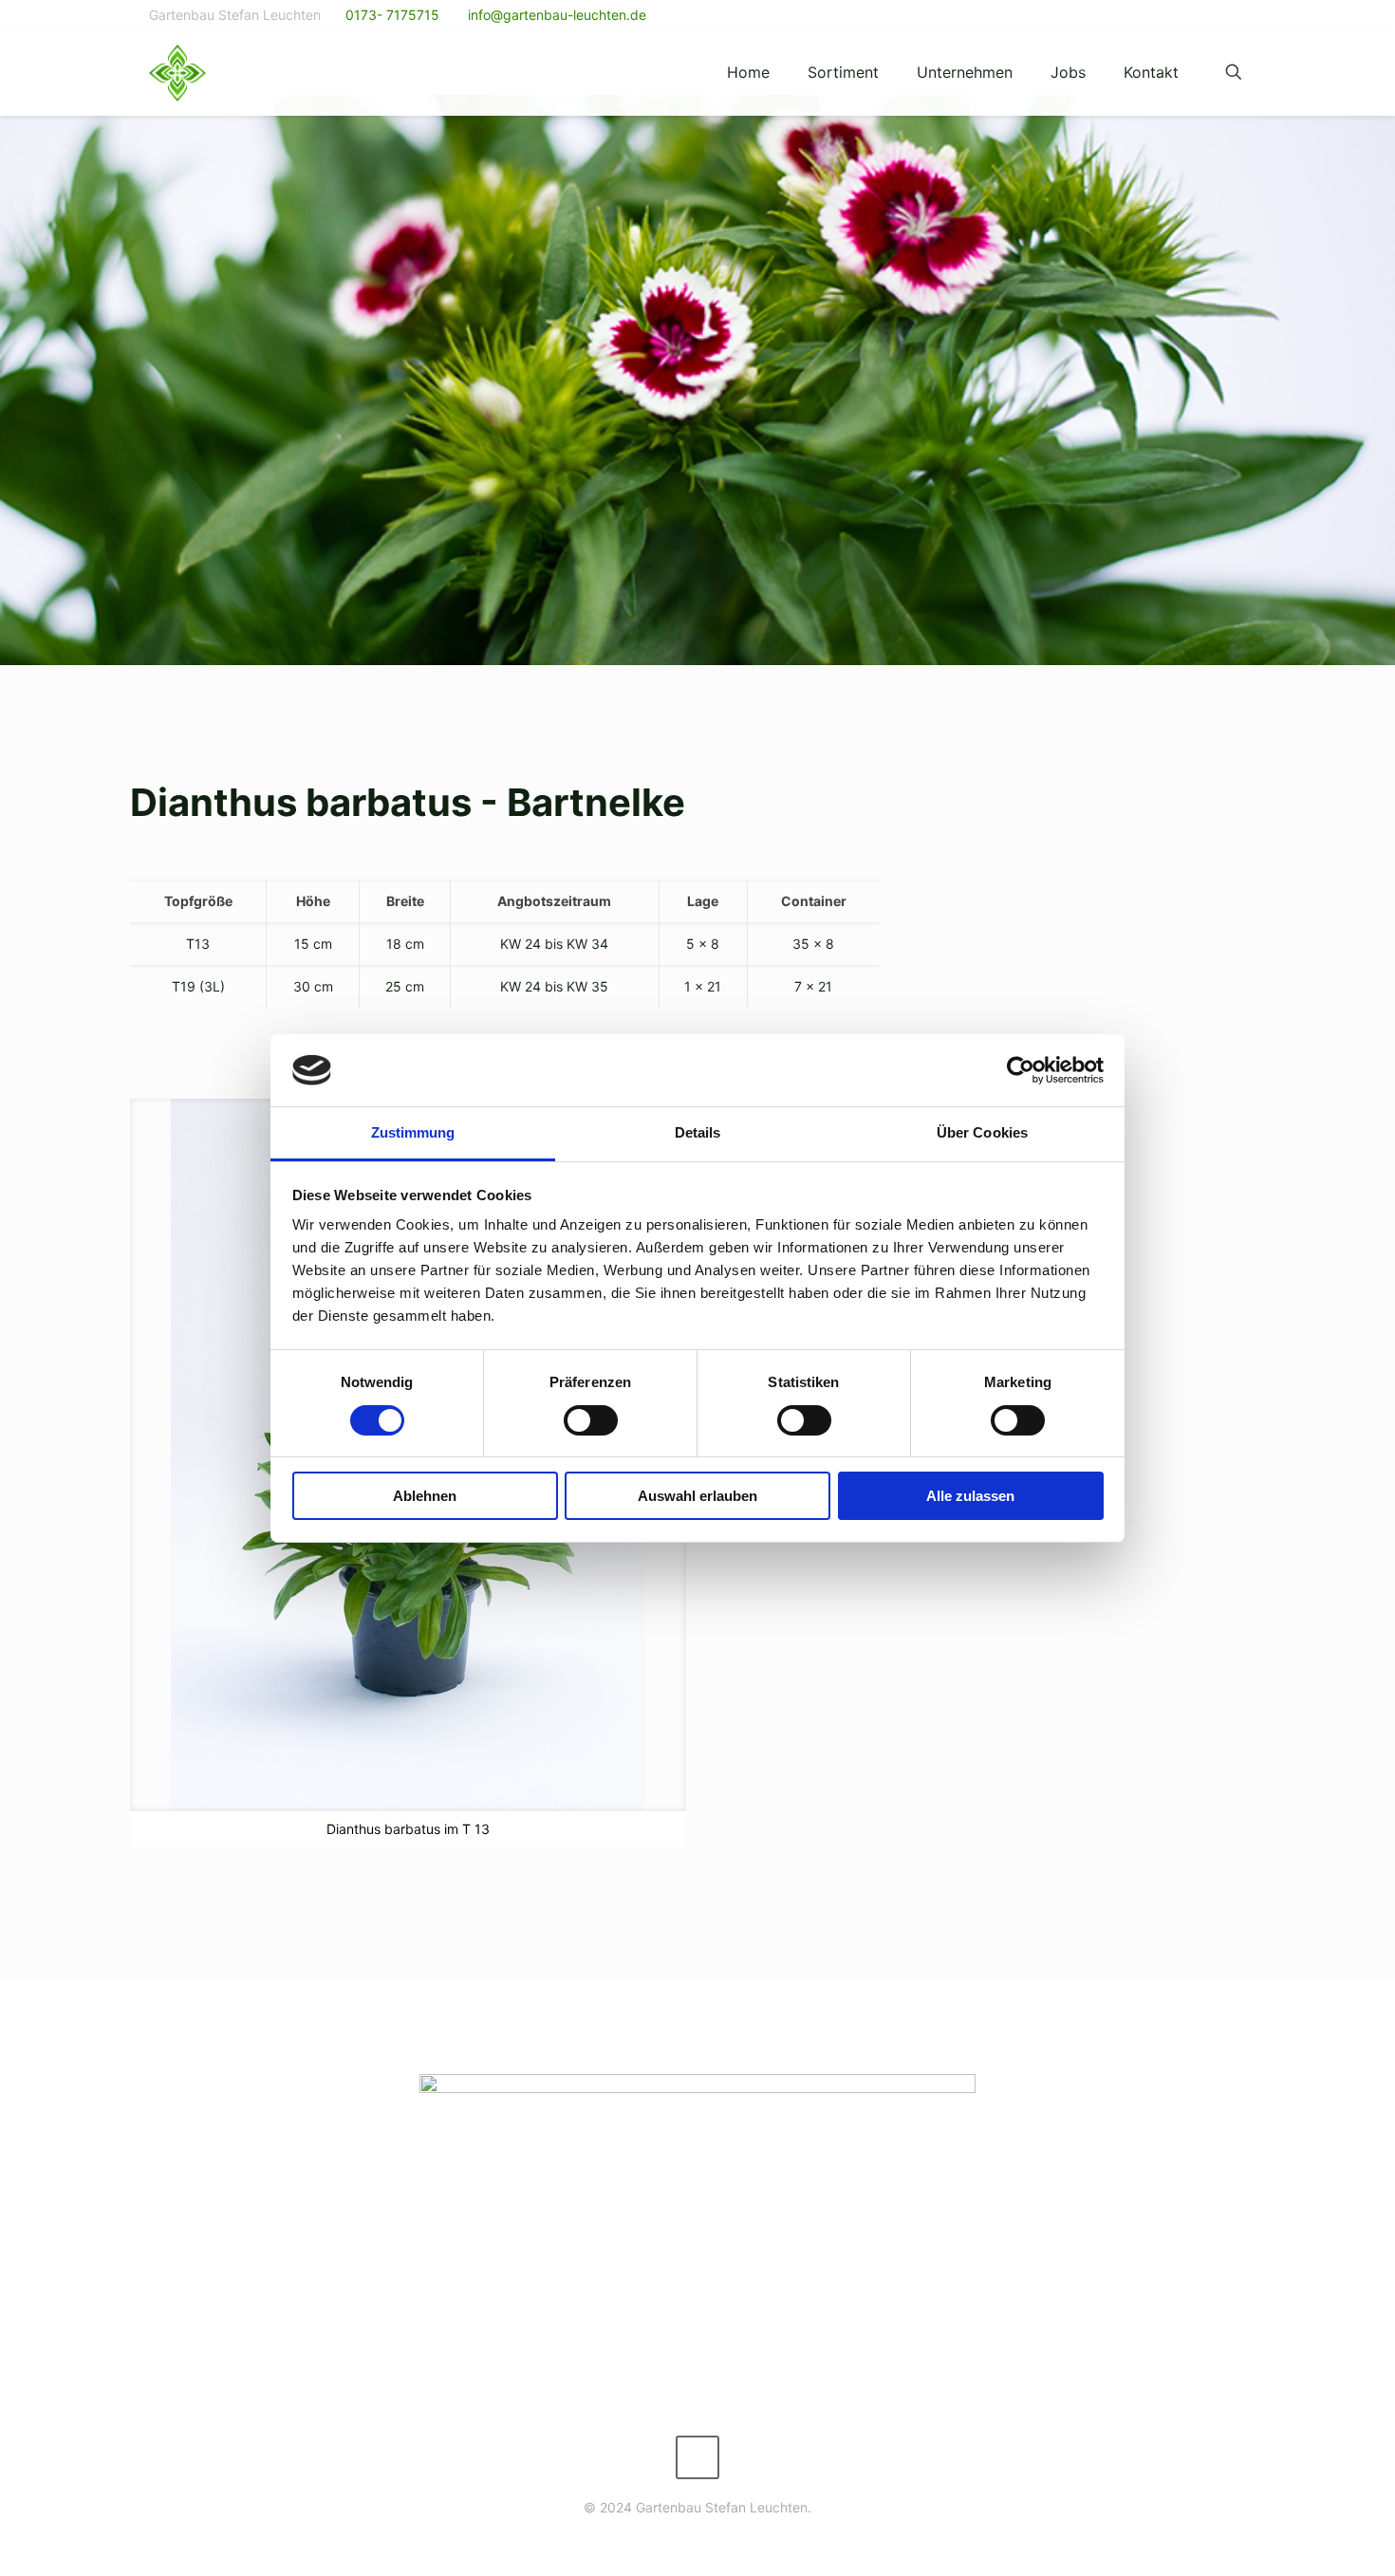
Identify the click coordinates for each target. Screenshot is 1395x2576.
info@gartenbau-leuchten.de (555, 15)
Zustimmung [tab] (413, 1132)
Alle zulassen (970, 1496)
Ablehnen (425, 1496)
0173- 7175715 (392, 15)
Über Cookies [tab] (982, 1132)
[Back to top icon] (697, 2457)
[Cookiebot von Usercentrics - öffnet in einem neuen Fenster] (1021, 1070)
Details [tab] (698, 1132)
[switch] (591, 1420)
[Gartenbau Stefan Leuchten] (177, 72)
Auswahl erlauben (697, 1496)
